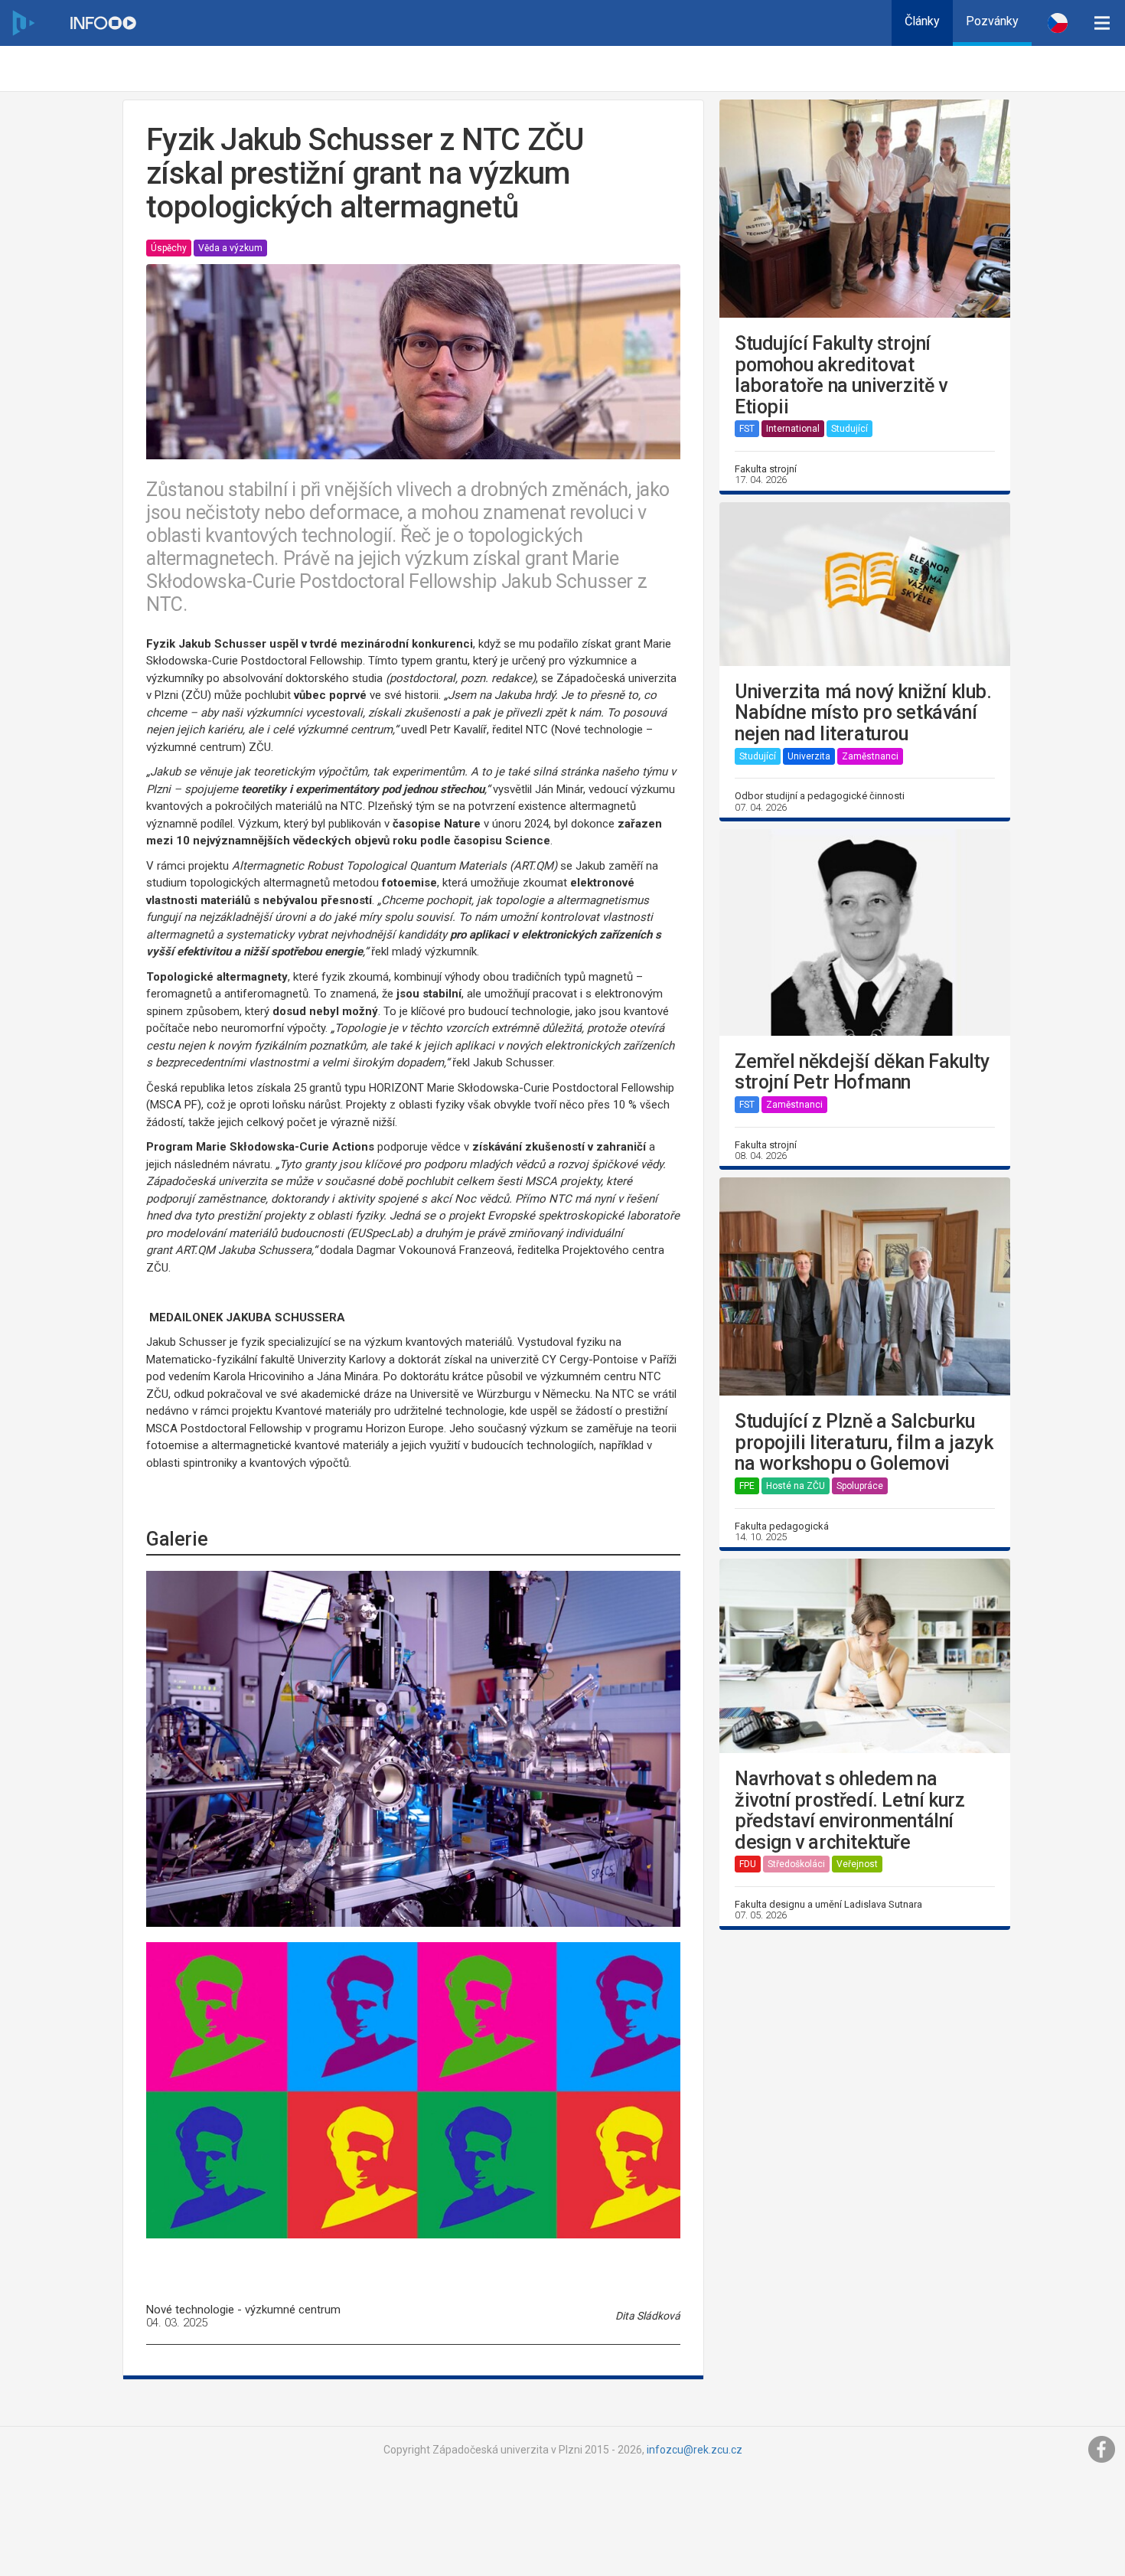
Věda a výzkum (230, 248)
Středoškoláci (796, 1864)
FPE (747, 1486)
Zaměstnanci (870, 756)
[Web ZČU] (23, 23)
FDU (748, 1864)
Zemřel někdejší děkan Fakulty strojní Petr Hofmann (862, 1072)
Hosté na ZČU (796, 1486)
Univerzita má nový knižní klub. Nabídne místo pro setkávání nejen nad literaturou (863, 713)
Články (922, 21)
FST (747, 429)
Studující (849, 429)
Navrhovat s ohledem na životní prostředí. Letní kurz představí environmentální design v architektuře (849, 1810)
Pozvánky (992, 21)
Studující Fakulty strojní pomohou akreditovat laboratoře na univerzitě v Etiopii (841, 375)
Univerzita (809, 756)
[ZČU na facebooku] (1102, 2450)
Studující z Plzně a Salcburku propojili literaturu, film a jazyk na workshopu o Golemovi (864, 1443)
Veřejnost (857, 1864)
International (793, 429)
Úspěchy (169, 248)
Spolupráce (860, 1486)
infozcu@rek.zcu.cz (695, 2450)
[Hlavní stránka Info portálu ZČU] (103, 23)
